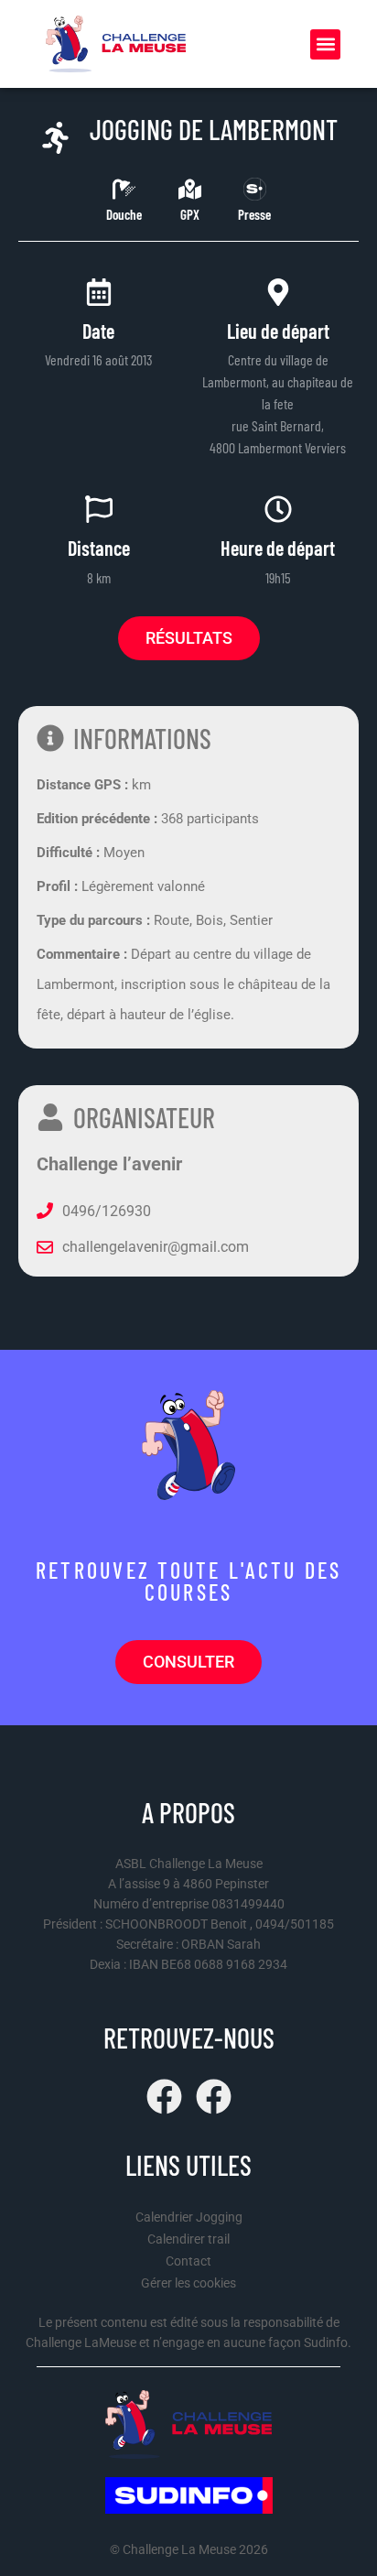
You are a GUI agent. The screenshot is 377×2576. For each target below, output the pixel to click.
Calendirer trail (188, 2239)
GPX (190, 214)
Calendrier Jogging (189, 2217)
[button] (325, 44)
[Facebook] (164, 2097)
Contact (188, 2261)
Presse (254, 214)
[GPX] (190, 189)
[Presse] (255, 189)
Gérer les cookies (188, 2283)
